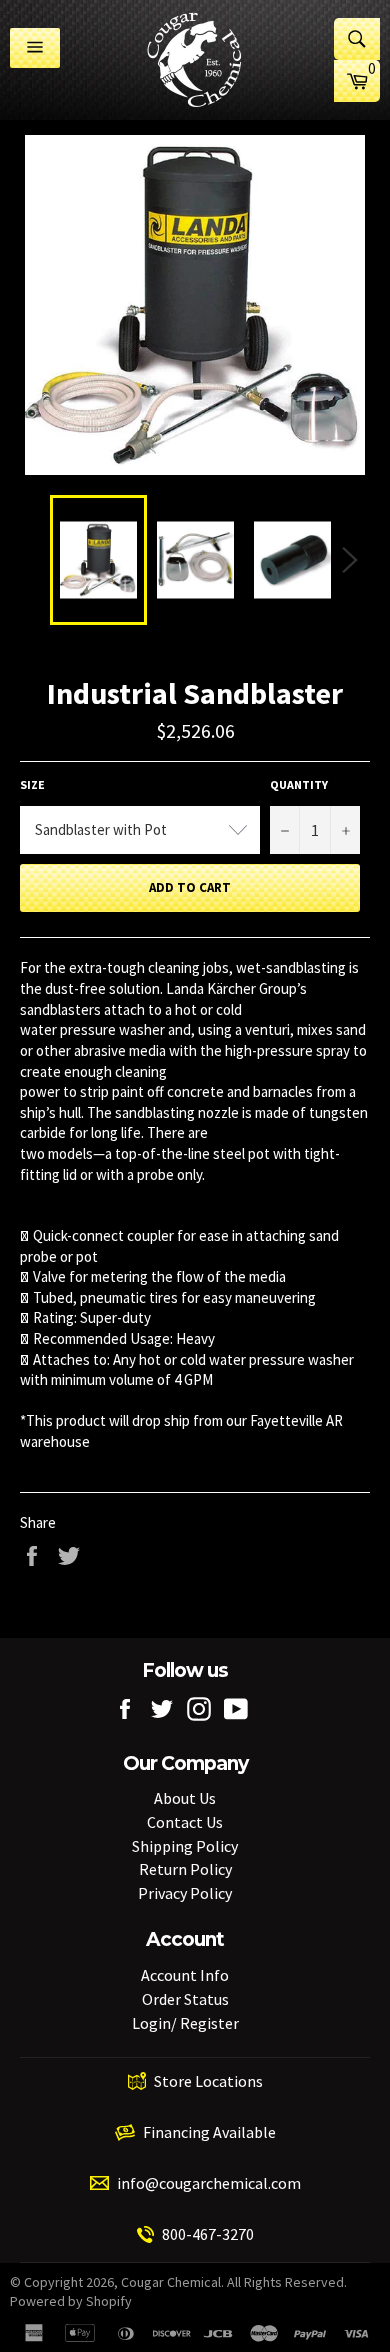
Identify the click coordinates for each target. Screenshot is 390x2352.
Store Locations (208, 2081)
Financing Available (209, 2132)
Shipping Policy (185, 1846)
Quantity (299, 784)
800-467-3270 (208, 2234)
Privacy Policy (185, 1893)
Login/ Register (185, 2023)
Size (32, 784)
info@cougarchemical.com (209, 2183)
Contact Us (185, 1822)
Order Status (185, 1999)
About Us (185, 1798)
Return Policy (185, 1869)
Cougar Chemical (171, 2282)
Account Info (185, 1975)
